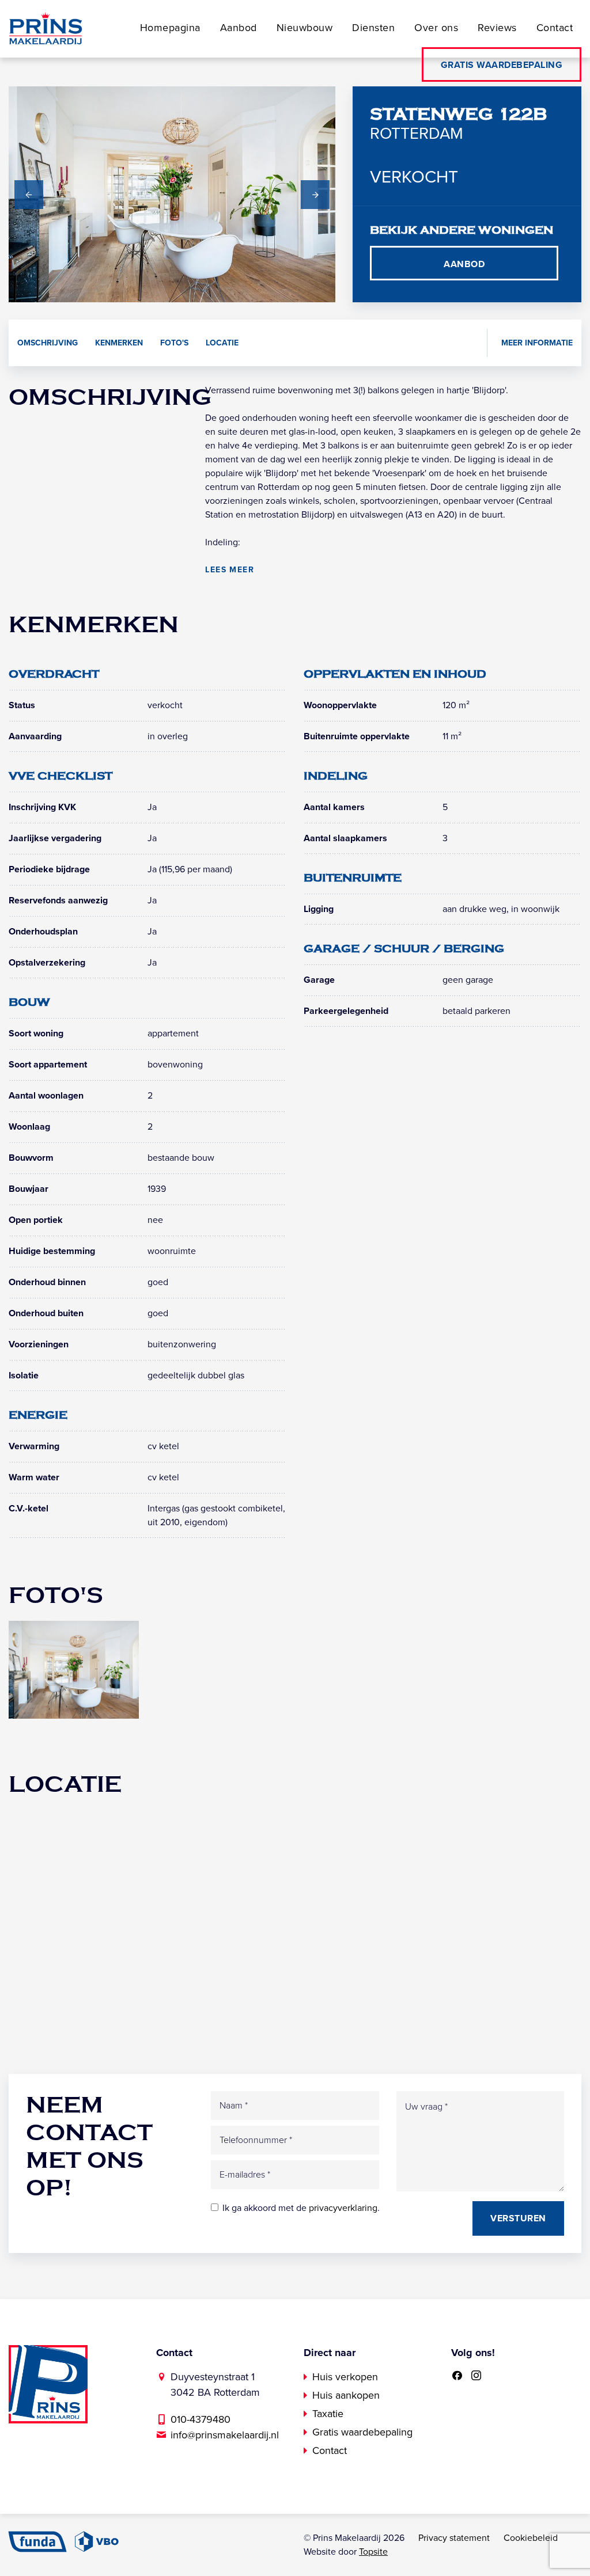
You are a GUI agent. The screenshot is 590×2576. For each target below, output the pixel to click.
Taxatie (328, 2414)
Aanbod (239, 28)
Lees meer (230, 570)
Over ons (436, 28)
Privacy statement (454, 2538)
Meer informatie (537, 343)
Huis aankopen (346, 2395)
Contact (555, 28)
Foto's (174, 343)
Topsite (373, 2552)
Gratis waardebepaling (502, 65)
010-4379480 (201, 2419)
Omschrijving (48, 343)
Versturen (518, 2218)
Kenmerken (119, 343)
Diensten (373, 28)
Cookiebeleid (531, 2538)
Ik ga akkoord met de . (301, 2208)
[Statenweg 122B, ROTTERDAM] (74, 1669)
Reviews (497, 28)
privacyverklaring (343, 2208)
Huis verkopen (345, 2377)
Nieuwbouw (305, 28)
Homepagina (170, 28)
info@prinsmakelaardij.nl (225, 2435)
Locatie (222, 343)
